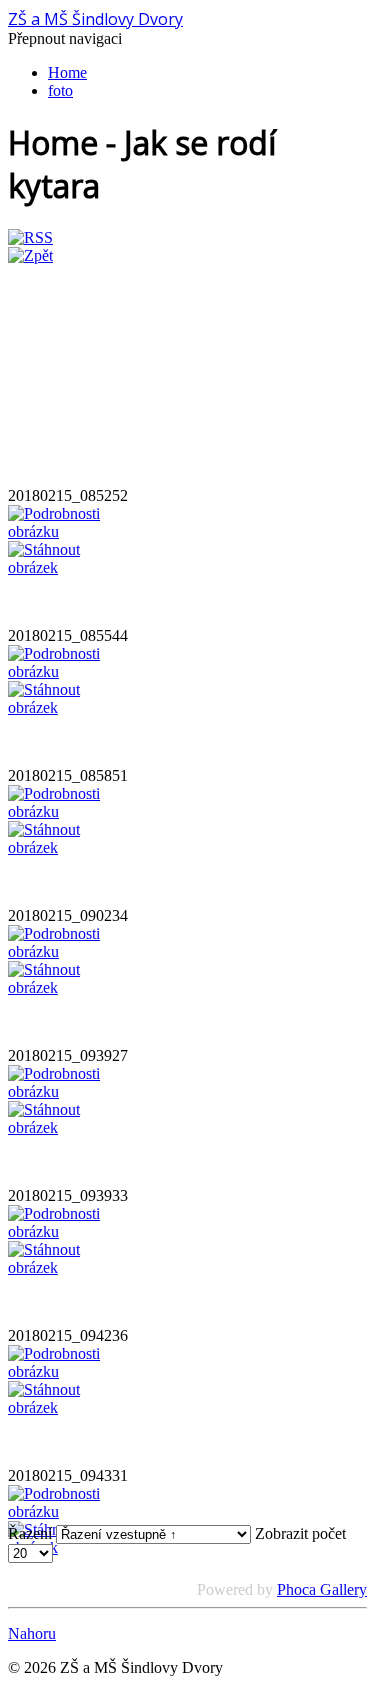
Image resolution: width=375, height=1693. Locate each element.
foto (60, 90)
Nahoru (32, 1633)
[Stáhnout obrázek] (58, 567)
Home (67, 72)
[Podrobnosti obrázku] (58, 531)
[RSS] (30, 237)
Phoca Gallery (322, 1589)
